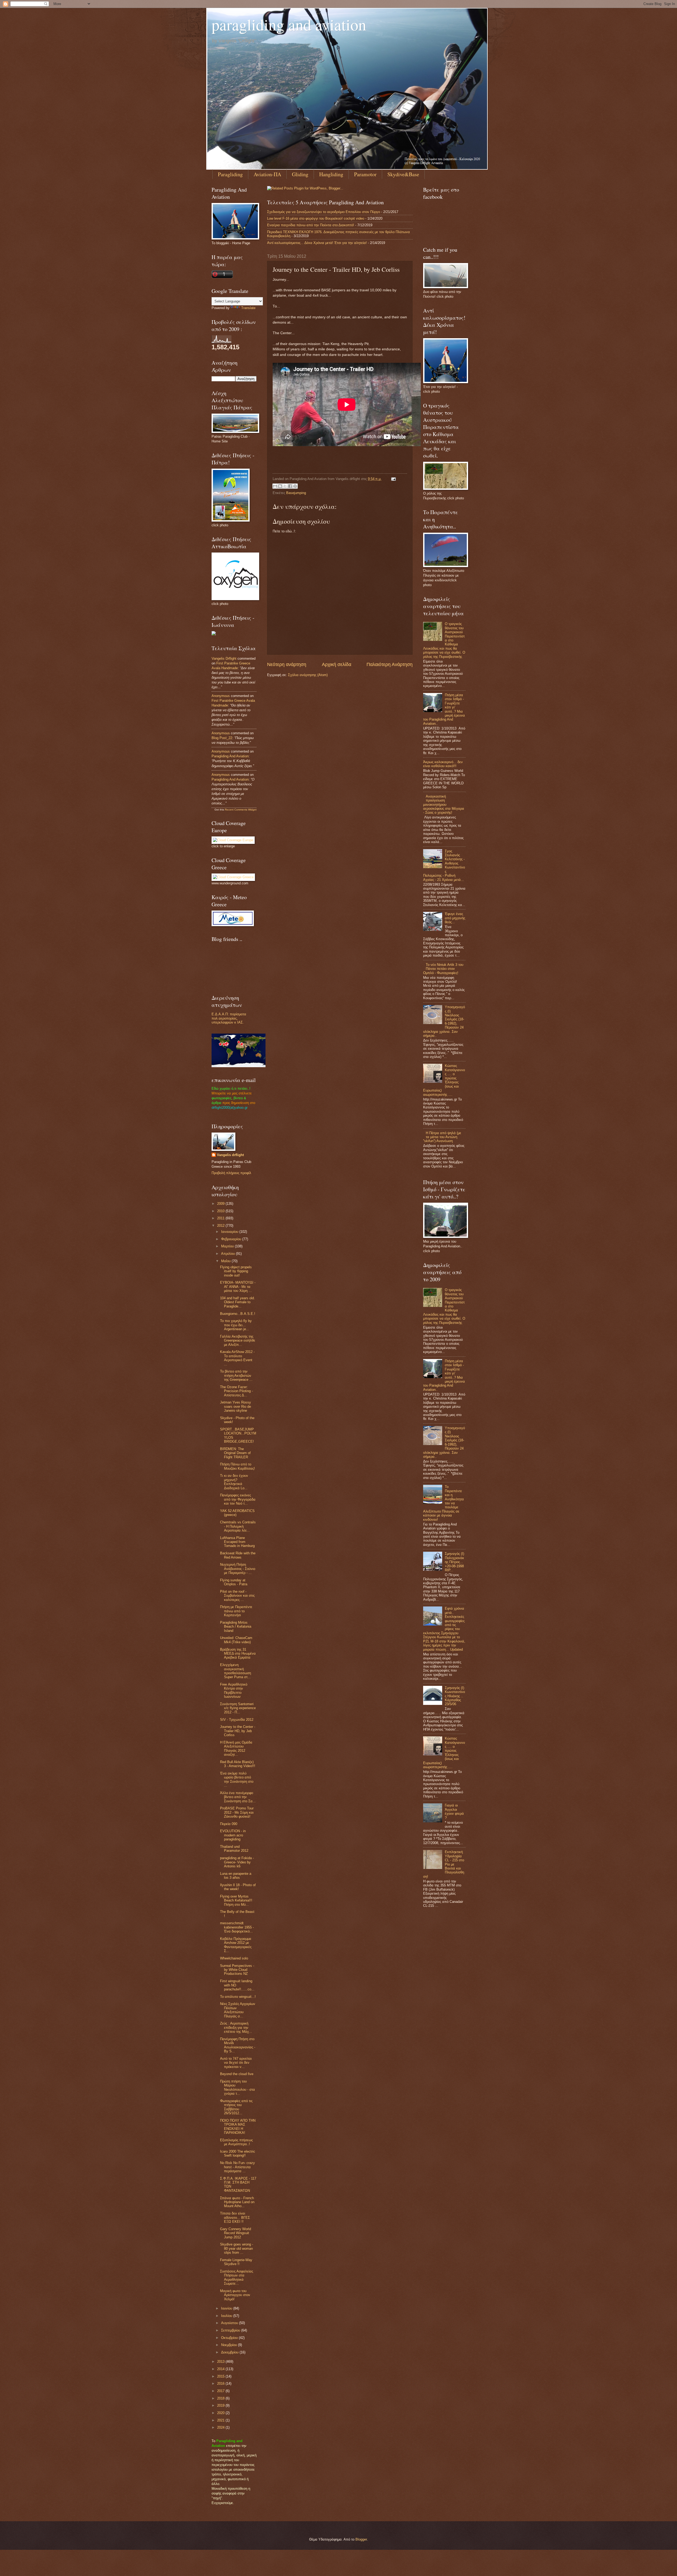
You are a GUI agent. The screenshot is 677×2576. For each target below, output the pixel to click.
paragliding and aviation (289, 24)
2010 (221, 1211)
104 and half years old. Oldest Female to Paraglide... (237, 1302)
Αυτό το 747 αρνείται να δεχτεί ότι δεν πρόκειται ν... (236, 2063)
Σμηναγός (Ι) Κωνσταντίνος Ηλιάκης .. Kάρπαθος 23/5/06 (455, 1696)
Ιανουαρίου (230, 1232)
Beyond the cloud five (237, 2074)
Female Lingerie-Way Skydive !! (236, 2262)
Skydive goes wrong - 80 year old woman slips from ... (237, 2248)
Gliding (300, 174)
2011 (221, 1218)
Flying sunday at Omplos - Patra (234, 1582)
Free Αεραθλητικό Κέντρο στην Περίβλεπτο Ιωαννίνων (234, 1690)
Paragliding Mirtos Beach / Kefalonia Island (236, 1627)
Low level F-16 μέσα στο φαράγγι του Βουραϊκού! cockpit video (316, 218)
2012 (221, 1226)
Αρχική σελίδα (337, 664)
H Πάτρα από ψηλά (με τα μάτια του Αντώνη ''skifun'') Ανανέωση (442, 1137)
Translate (248, 308)
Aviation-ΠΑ (267, 174)
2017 (221, 2391)
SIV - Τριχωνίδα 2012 (237, 1720)
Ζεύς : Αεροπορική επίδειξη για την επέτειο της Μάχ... (236, 2027)
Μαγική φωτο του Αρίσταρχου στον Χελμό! (235, 2295)
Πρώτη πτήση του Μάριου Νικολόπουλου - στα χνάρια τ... (237, 2087)
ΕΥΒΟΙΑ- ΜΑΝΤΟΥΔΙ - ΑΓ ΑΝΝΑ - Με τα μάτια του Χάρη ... (238, 1287)
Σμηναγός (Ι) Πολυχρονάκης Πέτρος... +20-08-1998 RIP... (454, 1562)
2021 (221, 2420)
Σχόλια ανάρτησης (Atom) (308, 675)
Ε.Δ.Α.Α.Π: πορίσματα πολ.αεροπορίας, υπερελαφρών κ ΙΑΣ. (229, 1018)
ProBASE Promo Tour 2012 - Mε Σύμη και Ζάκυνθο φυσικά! (237, 1812)
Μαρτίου (228, 1246)
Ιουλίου (227, 2316)
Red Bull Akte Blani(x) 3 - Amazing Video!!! (238, 1764)
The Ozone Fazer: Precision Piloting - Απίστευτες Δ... (236, 1391)
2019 (221, 2405)
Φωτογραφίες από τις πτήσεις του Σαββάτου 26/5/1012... (236, 2107)
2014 (221, 2369)
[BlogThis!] (280, 486)
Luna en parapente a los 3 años (236, 1876)
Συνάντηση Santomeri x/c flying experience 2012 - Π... (238, 1708)
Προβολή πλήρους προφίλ (231, 1173)
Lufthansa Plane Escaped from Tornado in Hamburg (237, 1542)
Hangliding (331, 174)
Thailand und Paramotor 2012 (234, 1849)
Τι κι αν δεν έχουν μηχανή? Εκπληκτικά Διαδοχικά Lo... (234, 1482)
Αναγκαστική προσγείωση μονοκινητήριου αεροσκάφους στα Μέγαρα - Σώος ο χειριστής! (444, 805)
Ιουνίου (227, 2308)
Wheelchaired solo (234, 1958)
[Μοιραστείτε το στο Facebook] (290, 486)
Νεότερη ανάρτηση (287, 664)
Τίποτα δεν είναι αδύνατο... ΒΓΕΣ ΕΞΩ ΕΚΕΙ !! (235, 2217)
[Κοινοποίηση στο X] (285, 486)
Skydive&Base (403, 174)
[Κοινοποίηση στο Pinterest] (295, 486)
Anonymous (221, 696)
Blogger (361, 2539)
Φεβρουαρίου (232, 1239)
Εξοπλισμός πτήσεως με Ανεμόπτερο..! (236, 2142)
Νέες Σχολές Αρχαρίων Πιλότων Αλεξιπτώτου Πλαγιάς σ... (238, 2010)
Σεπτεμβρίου (231, 2330)
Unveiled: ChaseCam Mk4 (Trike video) (236, 1640)
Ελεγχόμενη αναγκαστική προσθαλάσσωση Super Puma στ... (235, 1671)
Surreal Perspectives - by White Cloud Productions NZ (237, 1970)
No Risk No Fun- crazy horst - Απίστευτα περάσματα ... (237, 2167)
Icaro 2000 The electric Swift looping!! (238, 2153)
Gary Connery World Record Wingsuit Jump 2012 (235, 2233)
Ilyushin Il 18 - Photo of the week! (238, 1887)
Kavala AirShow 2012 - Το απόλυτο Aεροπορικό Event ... (237, 1358)
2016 (221, 2383)
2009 (221, 1204)
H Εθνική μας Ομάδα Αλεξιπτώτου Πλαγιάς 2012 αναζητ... (236, 1748)
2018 (221, 2398)
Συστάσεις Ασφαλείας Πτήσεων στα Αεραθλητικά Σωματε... (237, 2277)
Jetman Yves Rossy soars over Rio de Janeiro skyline (235, 1406)
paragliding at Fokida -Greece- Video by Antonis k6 (237, 1862)
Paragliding (230, 174)
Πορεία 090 (229, 1824)
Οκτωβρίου (230, 2338)
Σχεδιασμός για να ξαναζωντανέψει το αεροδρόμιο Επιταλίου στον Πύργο (324, 212)
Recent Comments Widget (241, 810)
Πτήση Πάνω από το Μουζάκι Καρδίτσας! (237, 1466)
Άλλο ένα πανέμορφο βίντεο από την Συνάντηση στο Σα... (238, 1797)
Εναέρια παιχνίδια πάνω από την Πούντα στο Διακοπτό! (311, 225)
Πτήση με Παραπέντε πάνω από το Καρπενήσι (236, 1611)
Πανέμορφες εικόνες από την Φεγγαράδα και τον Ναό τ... (238, 1499)
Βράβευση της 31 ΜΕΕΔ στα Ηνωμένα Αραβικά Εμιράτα (238, 1654)
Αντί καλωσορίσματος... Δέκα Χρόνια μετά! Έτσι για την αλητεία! (317, 243)
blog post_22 (222, 738)
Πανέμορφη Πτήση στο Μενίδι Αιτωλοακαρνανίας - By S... (238, 2045)
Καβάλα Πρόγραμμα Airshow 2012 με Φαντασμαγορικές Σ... (236, 1945)
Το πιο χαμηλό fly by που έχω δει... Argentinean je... (236, 1325)
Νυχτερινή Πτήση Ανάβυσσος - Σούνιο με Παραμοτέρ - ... (238, 1569)
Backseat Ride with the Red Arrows (238, 1555)
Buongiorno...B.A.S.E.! (238, 1314)
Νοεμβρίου (230, 2345)
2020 (221, 2413)
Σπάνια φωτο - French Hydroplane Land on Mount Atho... (237, 2202)
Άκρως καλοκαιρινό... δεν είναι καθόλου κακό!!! (443, 764)
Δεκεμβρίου (230, 2352)
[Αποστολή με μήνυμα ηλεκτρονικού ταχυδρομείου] (275, 486)
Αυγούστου (230, 2323)
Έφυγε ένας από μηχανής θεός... (455, 918)
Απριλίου (228, 1254)
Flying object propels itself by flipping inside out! (236, 1271)
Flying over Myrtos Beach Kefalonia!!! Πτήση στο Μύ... (236, 1900)
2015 (221, 2376)
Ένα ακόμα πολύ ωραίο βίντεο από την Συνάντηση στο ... (237, 1779)
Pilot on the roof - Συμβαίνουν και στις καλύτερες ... (237, 1596)
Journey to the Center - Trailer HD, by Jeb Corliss (238, 1731)
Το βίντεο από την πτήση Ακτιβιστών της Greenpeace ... (236, 1375)
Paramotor (365, 174)
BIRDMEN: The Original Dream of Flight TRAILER (235, 1453)
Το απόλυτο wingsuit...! (238, 1997)
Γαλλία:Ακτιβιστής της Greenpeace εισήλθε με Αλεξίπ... (238, 1341)
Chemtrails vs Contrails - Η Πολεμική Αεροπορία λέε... (238, 1526)
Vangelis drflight (224, 658)
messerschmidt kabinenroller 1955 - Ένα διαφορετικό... (237, 1927)
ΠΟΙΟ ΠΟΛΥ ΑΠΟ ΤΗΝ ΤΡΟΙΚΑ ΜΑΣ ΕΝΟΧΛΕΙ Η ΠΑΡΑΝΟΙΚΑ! (238, 2127)
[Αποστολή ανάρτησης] (393, 479)
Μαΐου (226, 1261)
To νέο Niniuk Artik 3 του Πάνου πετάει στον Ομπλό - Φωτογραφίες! (443, 969)
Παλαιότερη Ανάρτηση (390, 664)
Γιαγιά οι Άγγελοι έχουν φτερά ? (454, 1811)
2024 (221, 2427)
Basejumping (296, 493)
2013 (221, 2362)
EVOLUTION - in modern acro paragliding (233, 1835)
